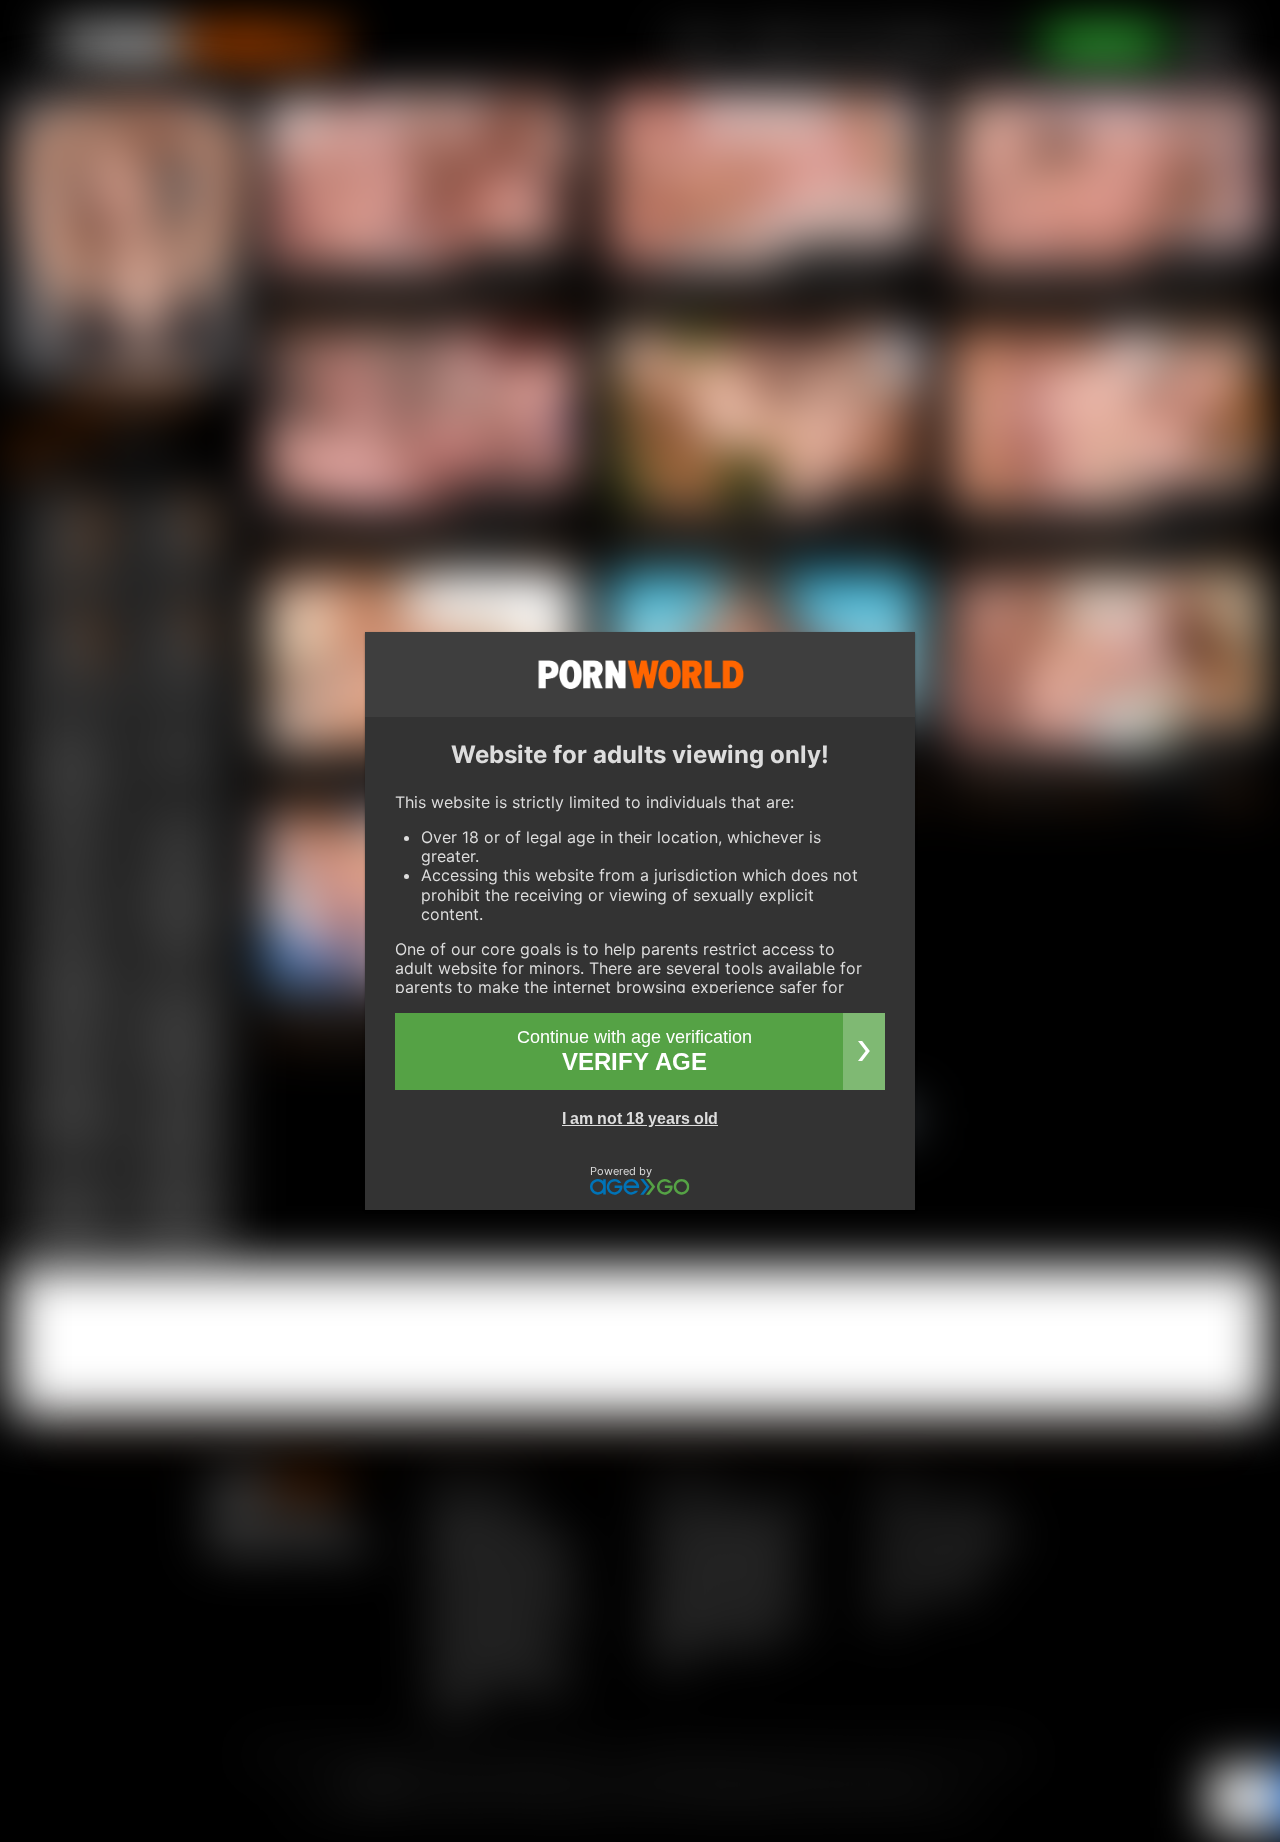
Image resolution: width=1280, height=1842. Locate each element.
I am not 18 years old (640, 1118)
